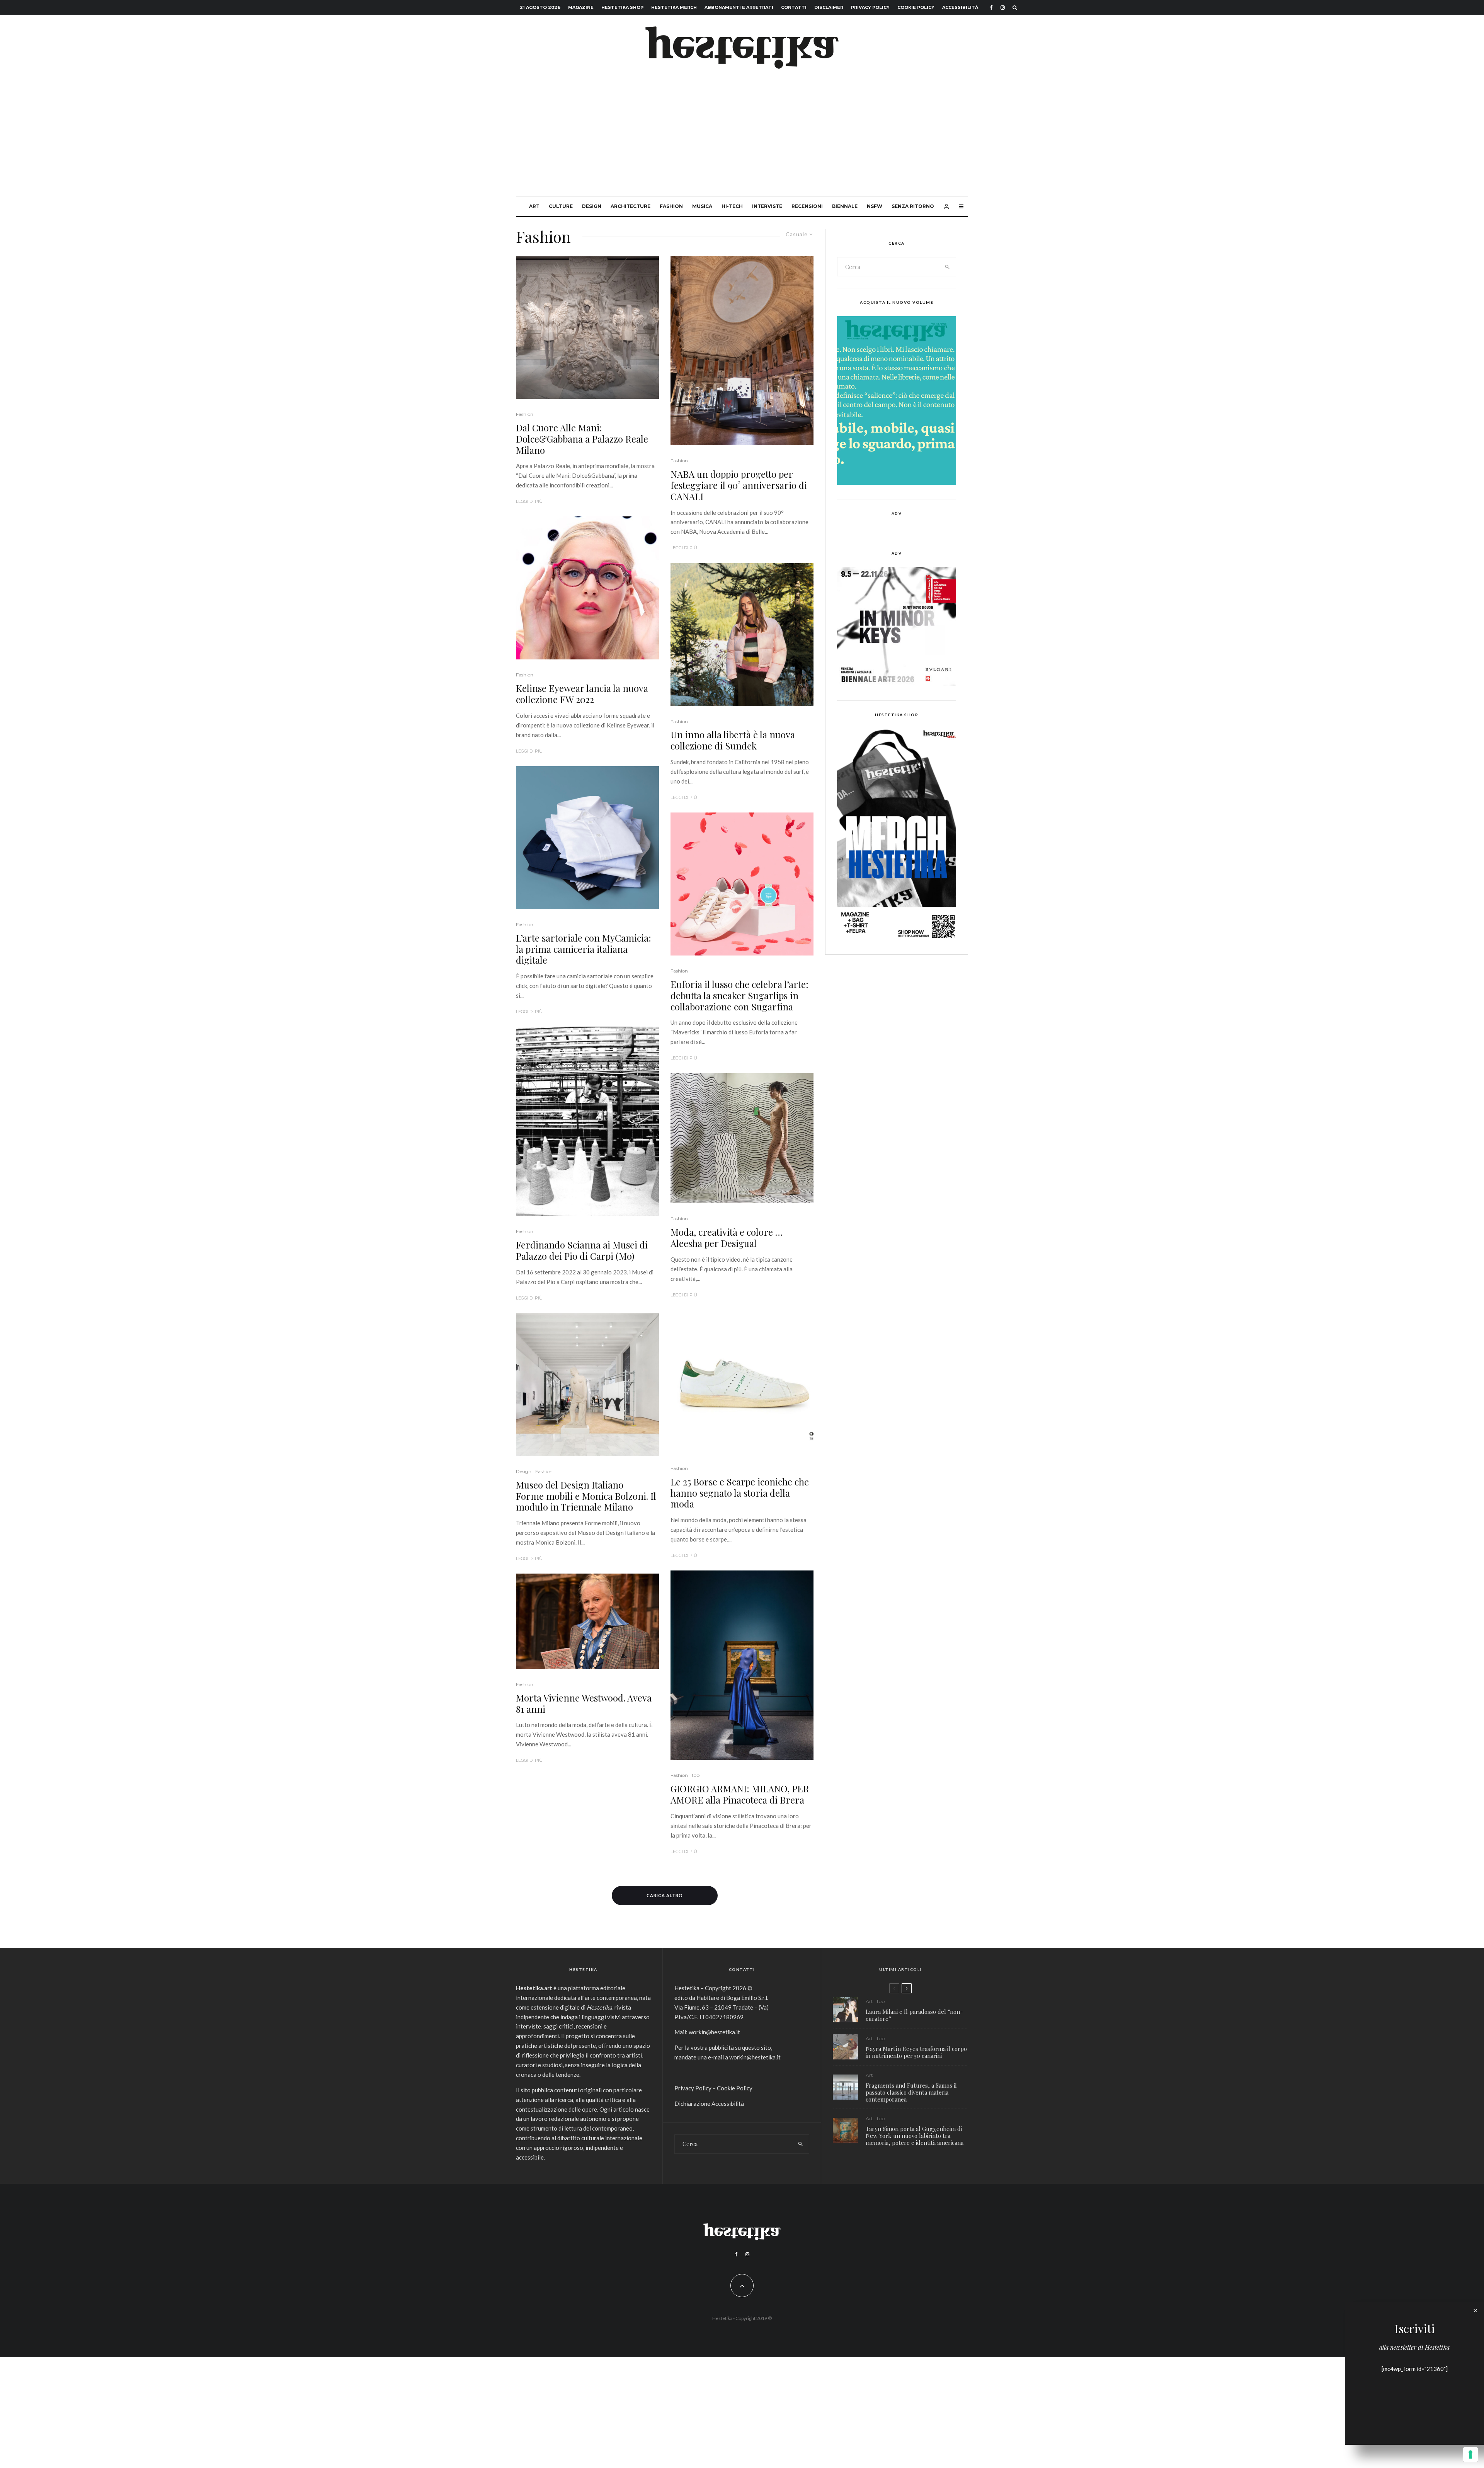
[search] (948, 267)
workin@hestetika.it (714, 2032)
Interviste (767, 206)
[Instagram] (1003, 8)
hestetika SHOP (622, 7)
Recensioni (807, 206)
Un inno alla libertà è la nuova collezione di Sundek (733, 740)
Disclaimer (829, 7)
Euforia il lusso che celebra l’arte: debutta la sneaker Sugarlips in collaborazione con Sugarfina (739, 995)
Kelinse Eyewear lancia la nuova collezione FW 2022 (582, 694)
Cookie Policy (916, 7)
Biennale (845, 206)
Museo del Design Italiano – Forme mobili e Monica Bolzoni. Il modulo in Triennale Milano (586, 1496)
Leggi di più (529, 501)
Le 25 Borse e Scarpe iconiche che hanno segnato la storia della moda (740, 1493)
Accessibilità (960, 7)
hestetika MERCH (674, 7)
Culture (561, 206)
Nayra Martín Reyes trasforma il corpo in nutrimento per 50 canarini (916, 2052)
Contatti (794, 7)
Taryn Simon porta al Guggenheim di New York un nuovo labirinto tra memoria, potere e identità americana (915, 2136)
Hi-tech (732, 206)
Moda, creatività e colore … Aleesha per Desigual (727, 1238)
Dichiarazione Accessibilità (709, 2104)
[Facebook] (991, 8)
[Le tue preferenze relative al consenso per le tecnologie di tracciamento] (1470, 2454)
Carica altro (665, 1895)
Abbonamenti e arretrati (739, 7)
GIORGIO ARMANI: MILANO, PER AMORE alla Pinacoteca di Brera (740, 1794)
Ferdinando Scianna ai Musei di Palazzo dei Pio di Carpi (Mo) (582, 1250)
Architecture (631, 206)
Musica (702, 206)
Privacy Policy (870, 7)
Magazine (581, 7)
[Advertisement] (742, 138)
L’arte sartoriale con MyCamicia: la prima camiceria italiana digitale (584, 949)
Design (592, 206)
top (696, 1775)
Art (534, 206)
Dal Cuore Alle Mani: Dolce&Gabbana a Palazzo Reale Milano (582, 439)
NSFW (875, 206)
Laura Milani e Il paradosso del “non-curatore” (914, 2015)
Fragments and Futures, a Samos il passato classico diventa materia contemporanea (911, 2092)
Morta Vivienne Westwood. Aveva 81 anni (584, 1703)
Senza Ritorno (913, 206)
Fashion (671, 206)
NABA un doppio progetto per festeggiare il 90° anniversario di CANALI (739, 485)
